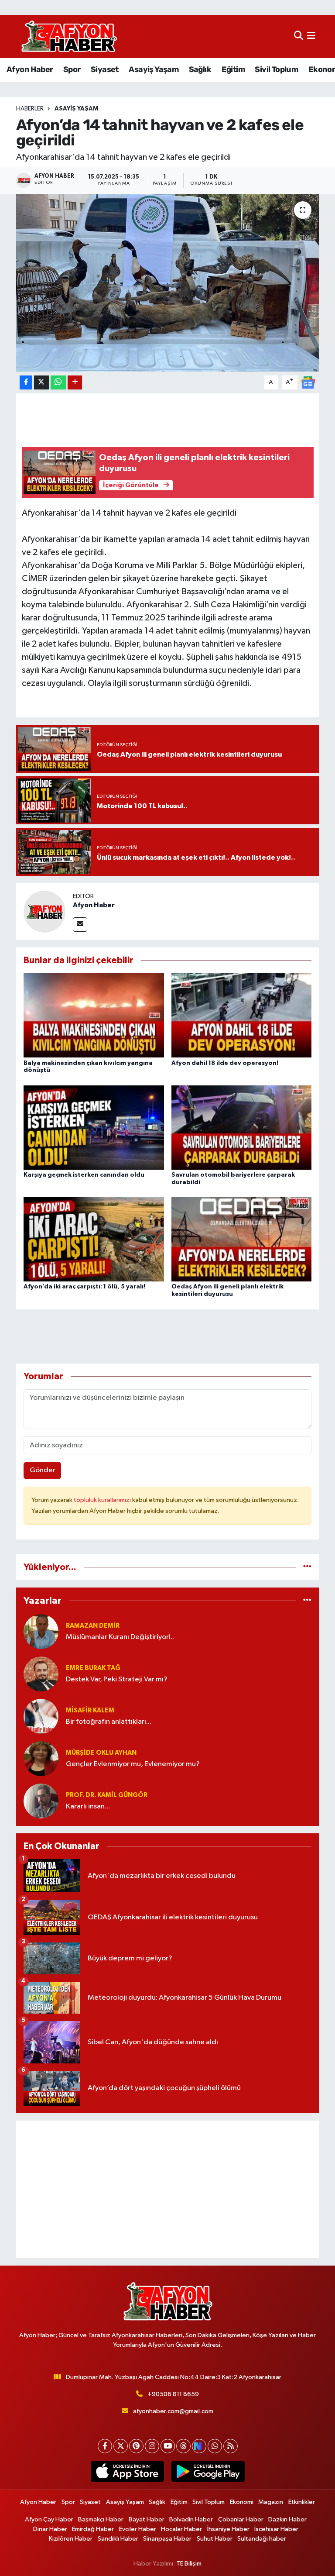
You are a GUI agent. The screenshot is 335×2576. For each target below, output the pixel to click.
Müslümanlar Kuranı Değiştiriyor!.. (120, 1637)
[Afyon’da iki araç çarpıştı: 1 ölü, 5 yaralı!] (94, 1239)
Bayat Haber (147, 2519)
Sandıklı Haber (118, 2539)
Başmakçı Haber (101, 2519)
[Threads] (183, 2446)
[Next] (199, 2446)
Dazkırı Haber (287, 2519)
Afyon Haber (30, 69)
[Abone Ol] (308, 382)
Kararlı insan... (88, 1806)
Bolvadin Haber (191, 2519)
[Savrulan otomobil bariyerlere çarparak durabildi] (242, 1127)
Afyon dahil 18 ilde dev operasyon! (225, 1063)
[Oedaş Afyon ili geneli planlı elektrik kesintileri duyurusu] (242, 1239)
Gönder (43, 1470)
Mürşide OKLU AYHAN (101, 1753)
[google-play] (208, 2472)
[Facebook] (105, 2446)
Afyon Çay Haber (49, 2519)
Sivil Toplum (276, 69)
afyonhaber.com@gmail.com (173, 2411)
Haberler (30, 109)
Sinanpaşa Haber (167, 2539)
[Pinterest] (136, 2446)
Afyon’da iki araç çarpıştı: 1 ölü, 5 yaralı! (84, 1287)
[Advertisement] (168, 2189)
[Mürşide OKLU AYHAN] (41, 1758)
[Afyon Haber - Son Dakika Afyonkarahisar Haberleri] (69, 36)
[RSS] (231, 2446)
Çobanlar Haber (241, 2519)
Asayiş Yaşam (154, 69)
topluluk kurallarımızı (103, 1500)
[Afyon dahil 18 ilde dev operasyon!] (242, 1015)
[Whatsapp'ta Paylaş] (58, 383)
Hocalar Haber (181, 2529)
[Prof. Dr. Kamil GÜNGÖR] (41, 1801)
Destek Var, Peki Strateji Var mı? (117, 1679)
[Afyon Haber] (44, 911)
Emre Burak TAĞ (93, 1668)
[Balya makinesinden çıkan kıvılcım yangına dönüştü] (94, 1015)
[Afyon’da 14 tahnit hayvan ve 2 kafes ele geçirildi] (168, 283)
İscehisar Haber (276, 2529)
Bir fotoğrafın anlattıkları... (109, 1722)
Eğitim (233, 69)
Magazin (271, 2502)
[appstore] (127, 2472)
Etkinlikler (302, 2502)
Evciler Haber (138, 2529)
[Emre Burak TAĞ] (41, 1674)
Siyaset (105, 69)
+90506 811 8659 (173, 2394)
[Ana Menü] (311, 36)
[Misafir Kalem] (41, 1716)
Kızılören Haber (71, 2539)
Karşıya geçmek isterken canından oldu (84, 1175)
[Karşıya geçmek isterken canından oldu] (94, 1127)
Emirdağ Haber (93, 2529)
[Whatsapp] (215, 2446)
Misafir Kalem (90, 1710)
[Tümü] (307, 1567)
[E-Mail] (80, 925)
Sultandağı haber (262, 2539)
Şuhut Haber (215, 2539)
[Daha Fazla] (75, 383)
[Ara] (299, 36)
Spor (72, 69)
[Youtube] (168, 2446)
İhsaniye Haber (228, 2529)
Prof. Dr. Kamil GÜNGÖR (107, 1795)
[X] (121, 2446)
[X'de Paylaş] (41, 383)
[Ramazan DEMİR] (41, 1631)
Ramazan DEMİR (93, 1626)
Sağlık (200, 69)
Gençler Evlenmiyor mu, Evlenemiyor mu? (133, 1764)
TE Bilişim (189, 2564)
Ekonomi (242, 2502)
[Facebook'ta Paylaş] (26, 383)
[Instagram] (152, 2446)
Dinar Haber (50, 2529)
